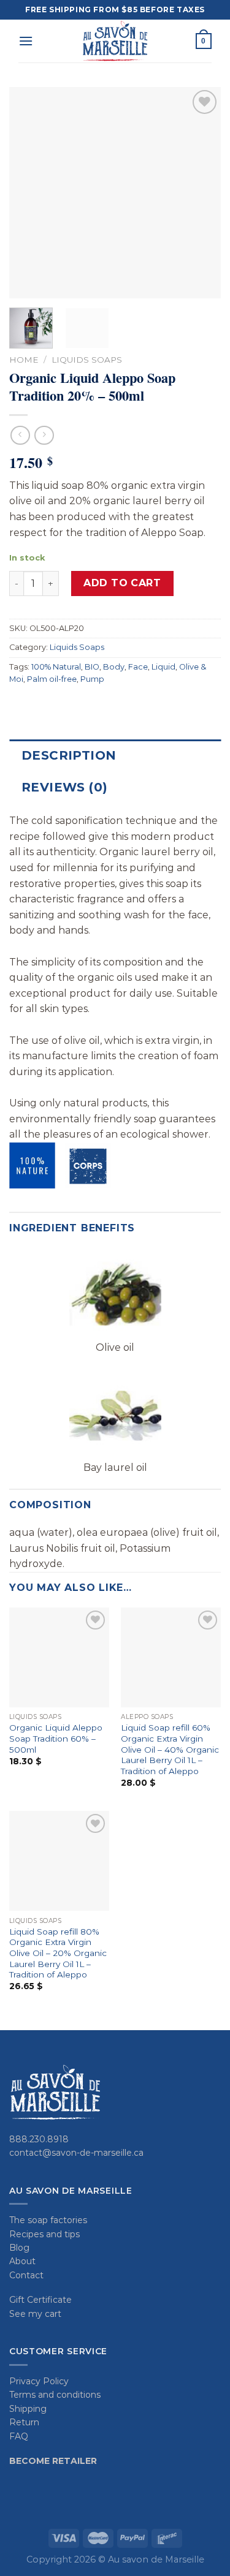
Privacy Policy (39, 2381)
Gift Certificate (40, 2300)
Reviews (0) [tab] (64, 787)
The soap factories (48, 2220)
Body (114, 667)
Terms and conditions (55, 2395)
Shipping (28, 2409)
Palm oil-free (52, 679)
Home (24, 360)
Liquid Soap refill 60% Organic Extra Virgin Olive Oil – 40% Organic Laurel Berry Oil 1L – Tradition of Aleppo (170, 1749)
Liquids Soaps (87, 360)
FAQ (19, 2436)
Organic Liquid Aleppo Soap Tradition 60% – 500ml (56, 1738)
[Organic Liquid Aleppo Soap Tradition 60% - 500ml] (59, 1657)
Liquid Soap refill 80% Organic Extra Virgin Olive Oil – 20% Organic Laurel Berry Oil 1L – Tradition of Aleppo (58, 1953)
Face (138, 667)
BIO (92, 667)
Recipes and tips (44, 2234)
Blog (19, 2248)
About (22, 2261)
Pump (92, 679)
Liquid (163, 667)
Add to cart (122, 583)
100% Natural (56, 667)
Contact (26, 2275)
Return (24, 2422)
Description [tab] (69, 755)
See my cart (35, 2314)
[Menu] (26, 41)
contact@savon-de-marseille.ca (76, 2153)
